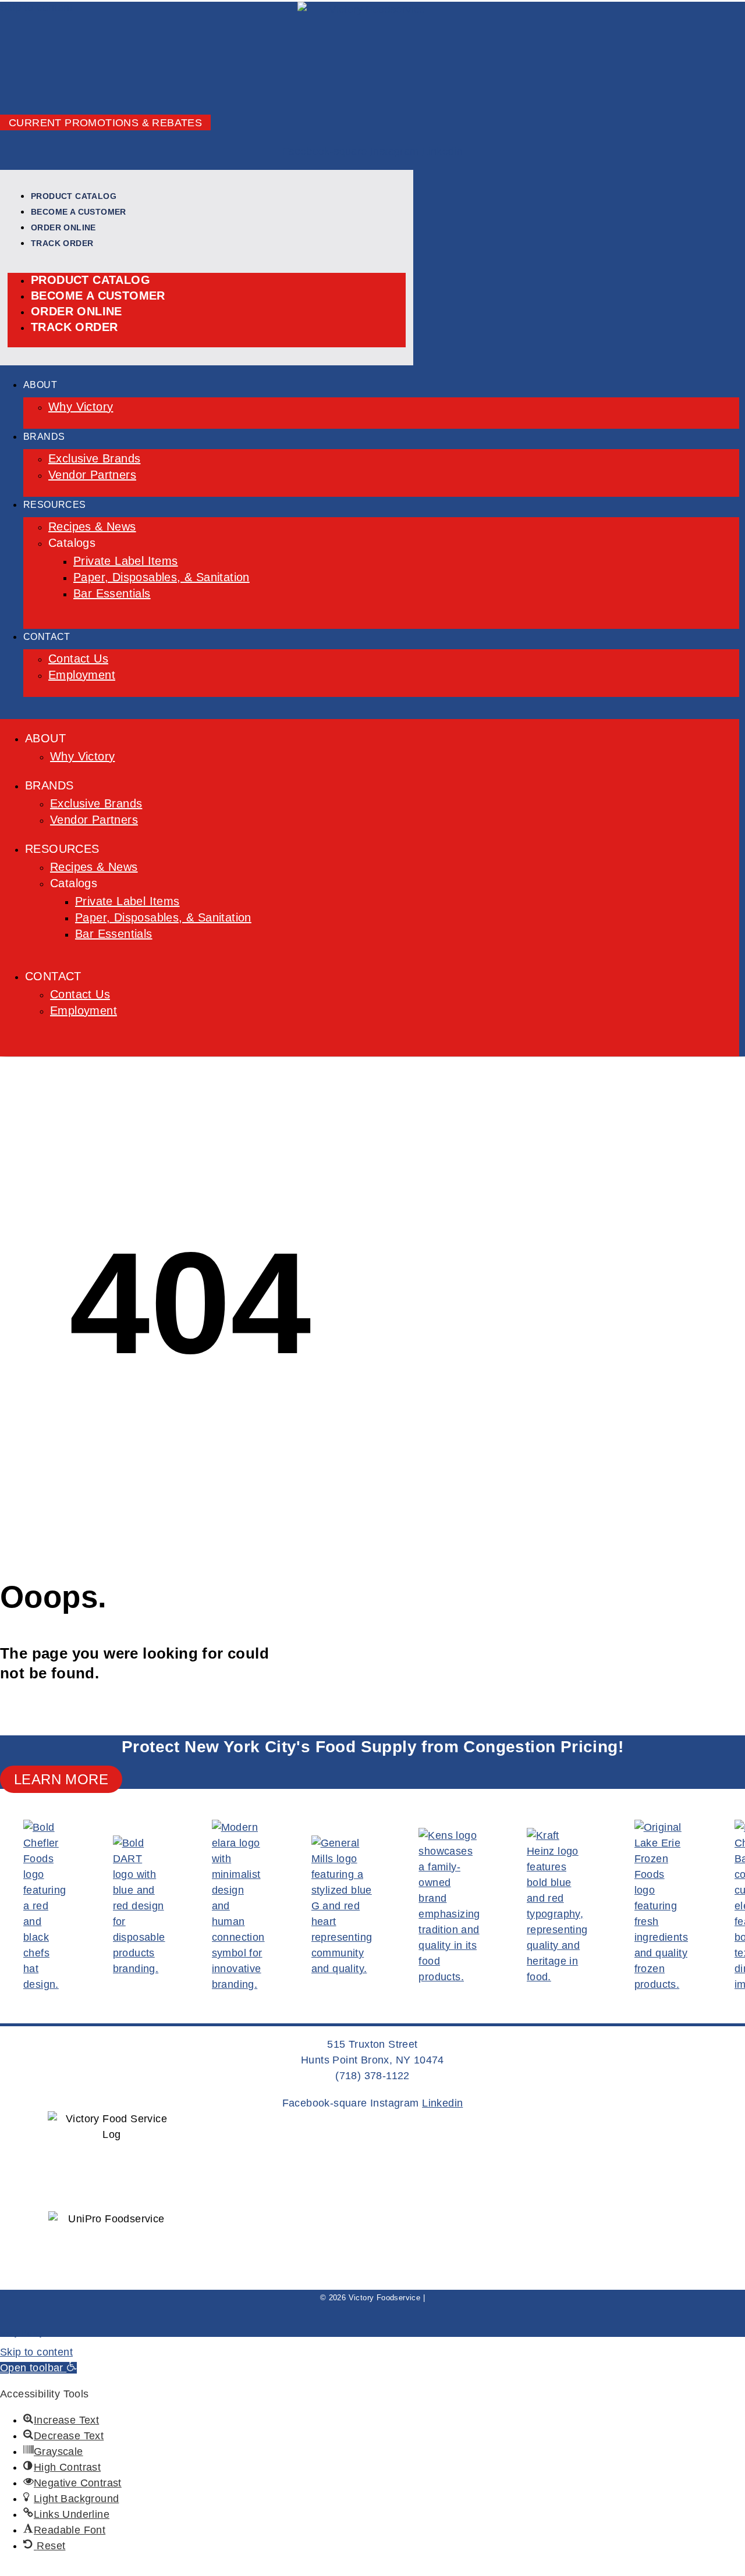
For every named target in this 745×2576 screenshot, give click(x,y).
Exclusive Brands (94, 458)
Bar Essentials (112, 593)
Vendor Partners (92, 475)
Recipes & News (92, 526)
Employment (82, 675)
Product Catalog (74, 196)
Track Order (62, 243)
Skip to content (36, 2352)
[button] (38, 2368)
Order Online (63, 227)
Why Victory (81, 407)
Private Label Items (126, 561)
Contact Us (78, 659)
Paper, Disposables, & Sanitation (162, 577)
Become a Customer (79, 212)
